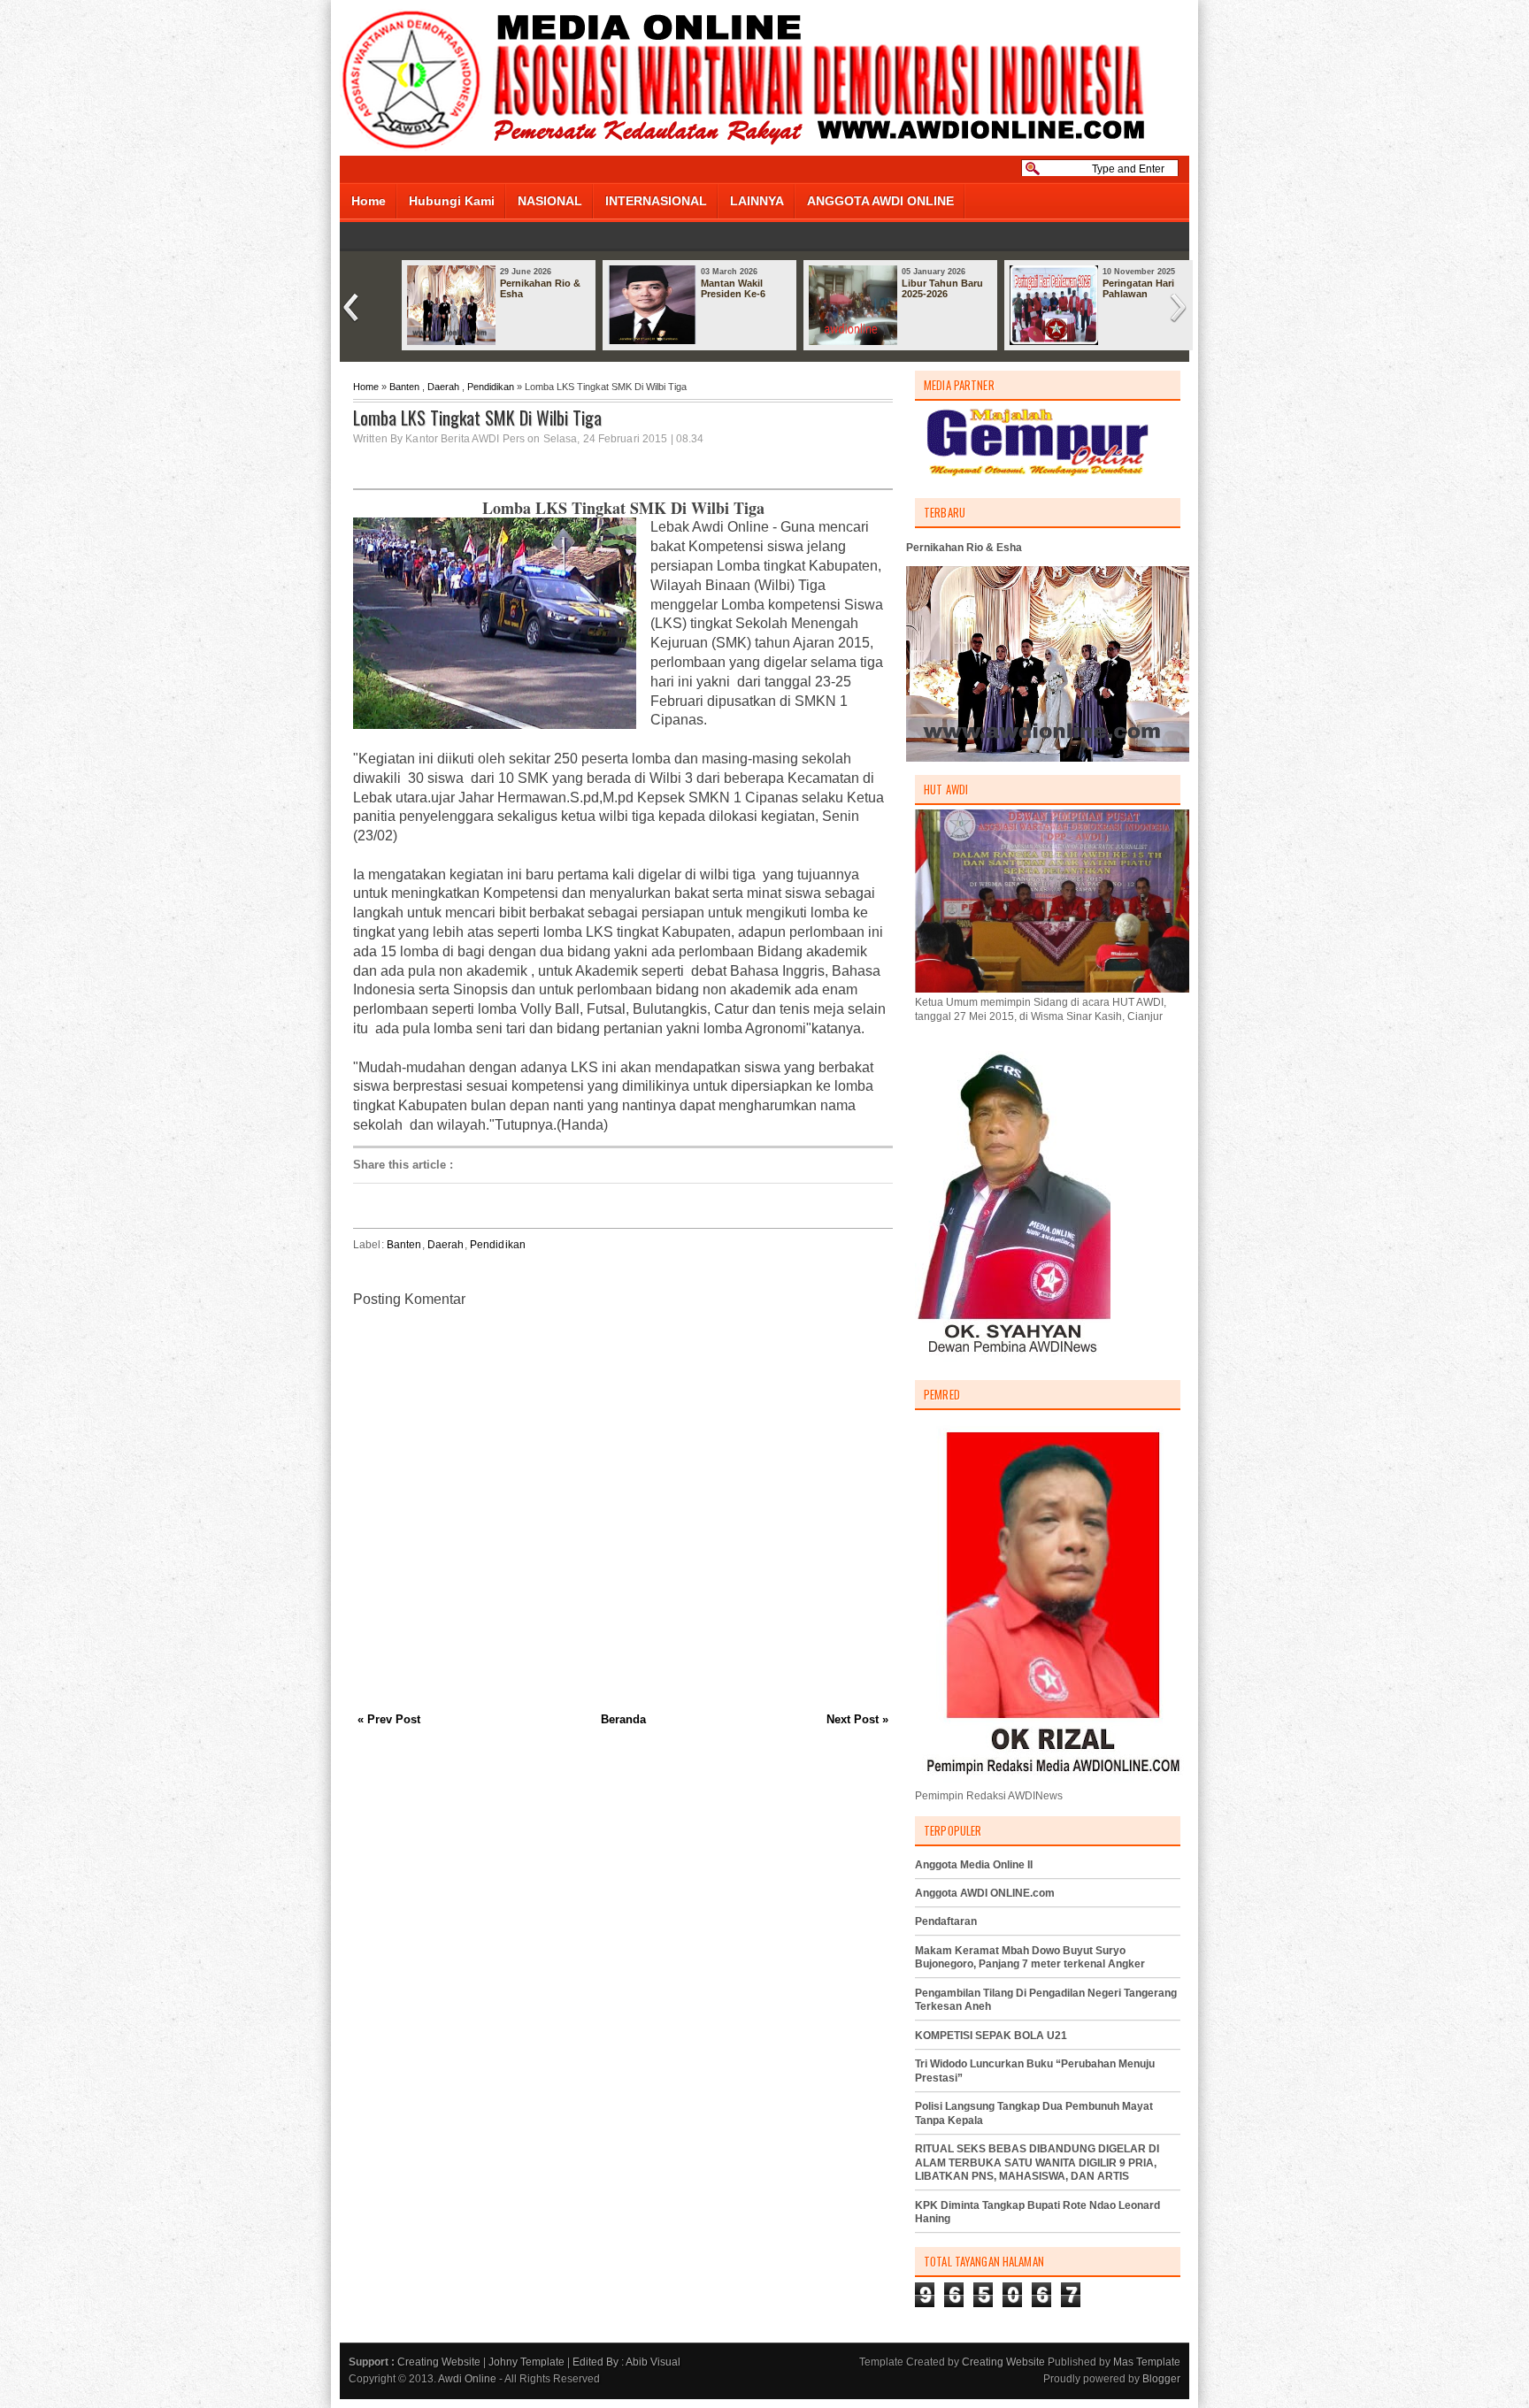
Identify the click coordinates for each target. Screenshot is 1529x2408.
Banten (404, 387)
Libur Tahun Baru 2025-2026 (942, 288)
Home (369, 201)
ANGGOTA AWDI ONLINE (880, 201)
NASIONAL (550, 201)
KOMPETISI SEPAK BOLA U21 (991, 2036)
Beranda (623, 1719)
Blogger (1161, 2379)
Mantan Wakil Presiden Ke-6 (733, 288)
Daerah (443, 387)
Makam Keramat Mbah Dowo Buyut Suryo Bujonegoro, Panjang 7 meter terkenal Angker (1030, 1958)
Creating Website (439, 2362)
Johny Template (526, 2362)
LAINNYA (757, 201)
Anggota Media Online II (974, 1865)
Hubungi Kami (452, 201)
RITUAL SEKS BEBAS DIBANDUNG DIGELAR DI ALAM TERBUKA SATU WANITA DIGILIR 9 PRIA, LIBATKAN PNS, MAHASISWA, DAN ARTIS (1037, 2163)
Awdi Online (467, 2379)
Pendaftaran (946, 1921)
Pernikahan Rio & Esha (540, 288)
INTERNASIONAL (656, 201)
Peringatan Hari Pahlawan (1138, 288)
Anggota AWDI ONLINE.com (985, 1893)
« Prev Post (389, 1719)
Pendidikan (491, 387)
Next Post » (857, 1719)
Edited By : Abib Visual (626, 2362)
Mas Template (1147, 2362)
